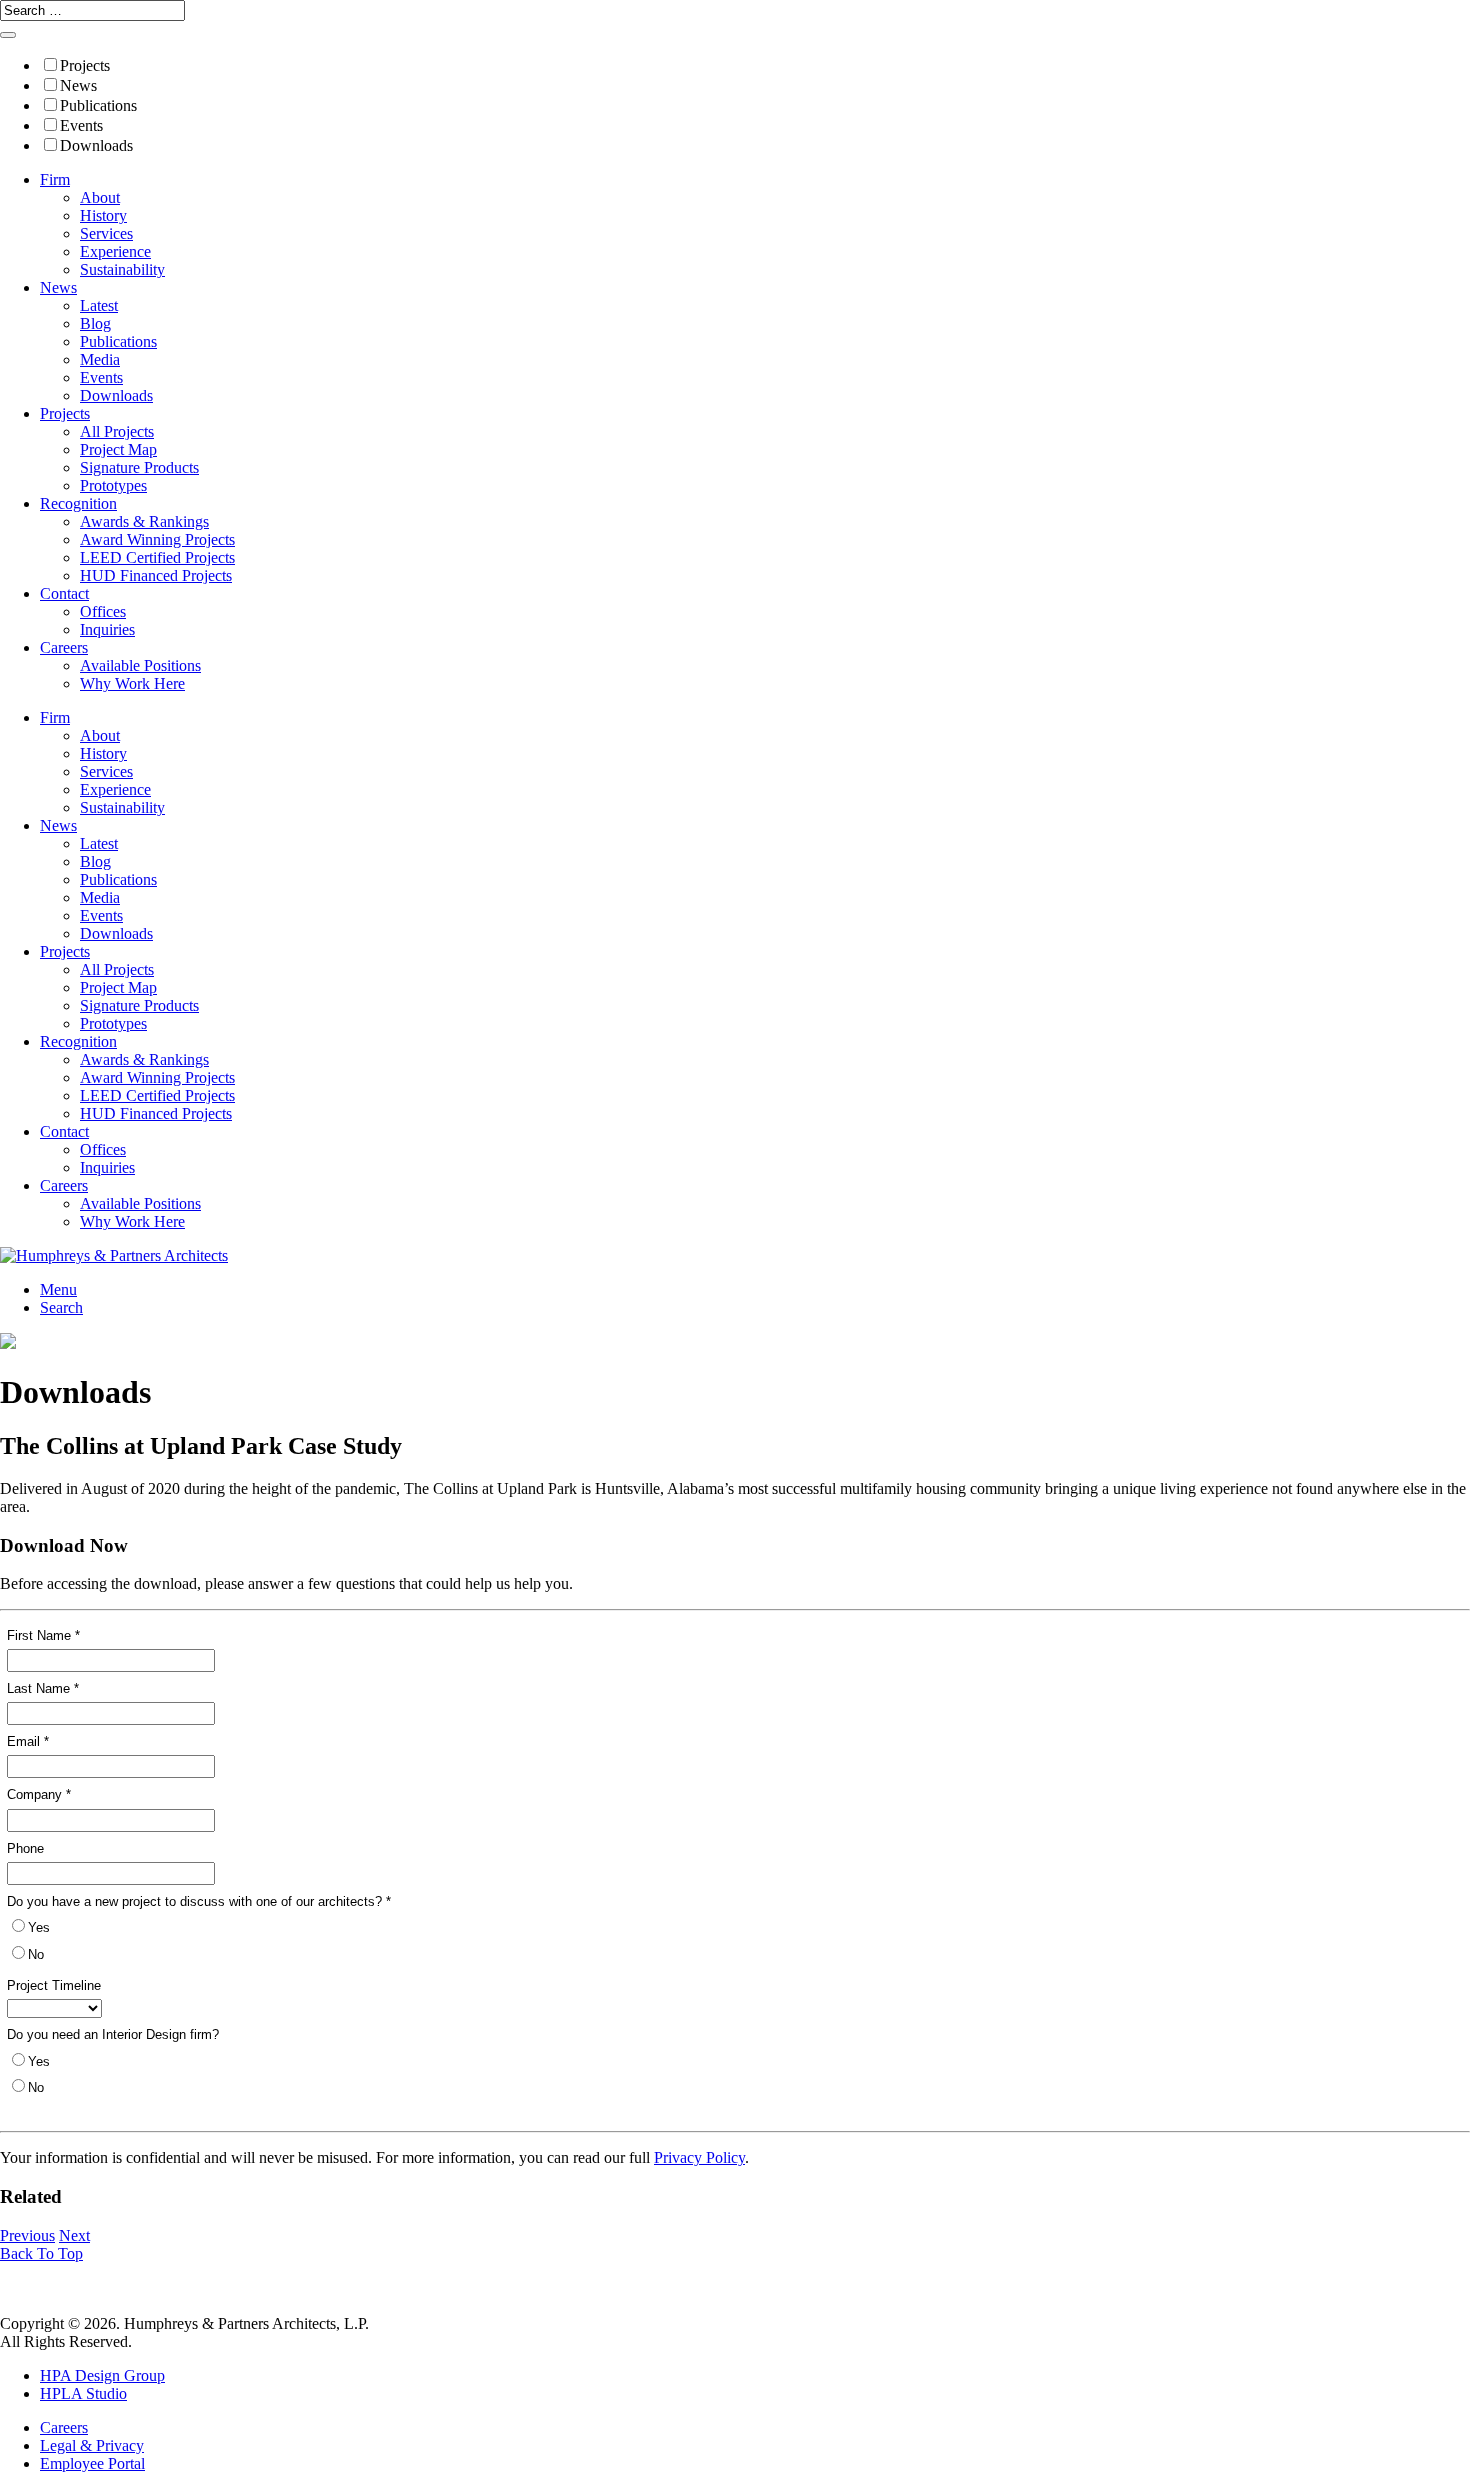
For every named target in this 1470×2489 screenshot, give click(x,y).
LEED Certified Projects (157, 557)
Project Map (118, 449)
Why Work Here (132, 683)
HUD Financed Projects (156, 575)
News (78, 85)
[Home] (114, 1255)
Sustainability (122, 269)
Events (81, 125)
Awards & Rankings (144, 521)
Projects (85, 65)
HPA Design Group (102, 2375)
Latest (99, 305)
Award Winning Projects (157, 539)
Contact (64, 593)
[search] (8, 35)
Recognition (78, 503)
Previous (27, 2235)
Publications (98, 105)
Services (106, 233)
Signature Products (139, 467)
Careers (64, 647)
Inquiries (107, 629)
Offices (103, 611)
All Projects (117, 431)
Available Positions (140, 665)
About (100, 197)
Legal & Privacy (92, 2445)
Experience (115, 251)
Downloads (96, 145)
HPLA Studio (83, 2393)
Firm (55, 179)
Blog (95, 323)
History (103, 215)
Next (74, 2235)
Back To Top (41, 2253)
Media (100, 359)
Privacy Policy (699, 2157)
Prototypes (113, 485)
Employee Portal (92, 2463)
